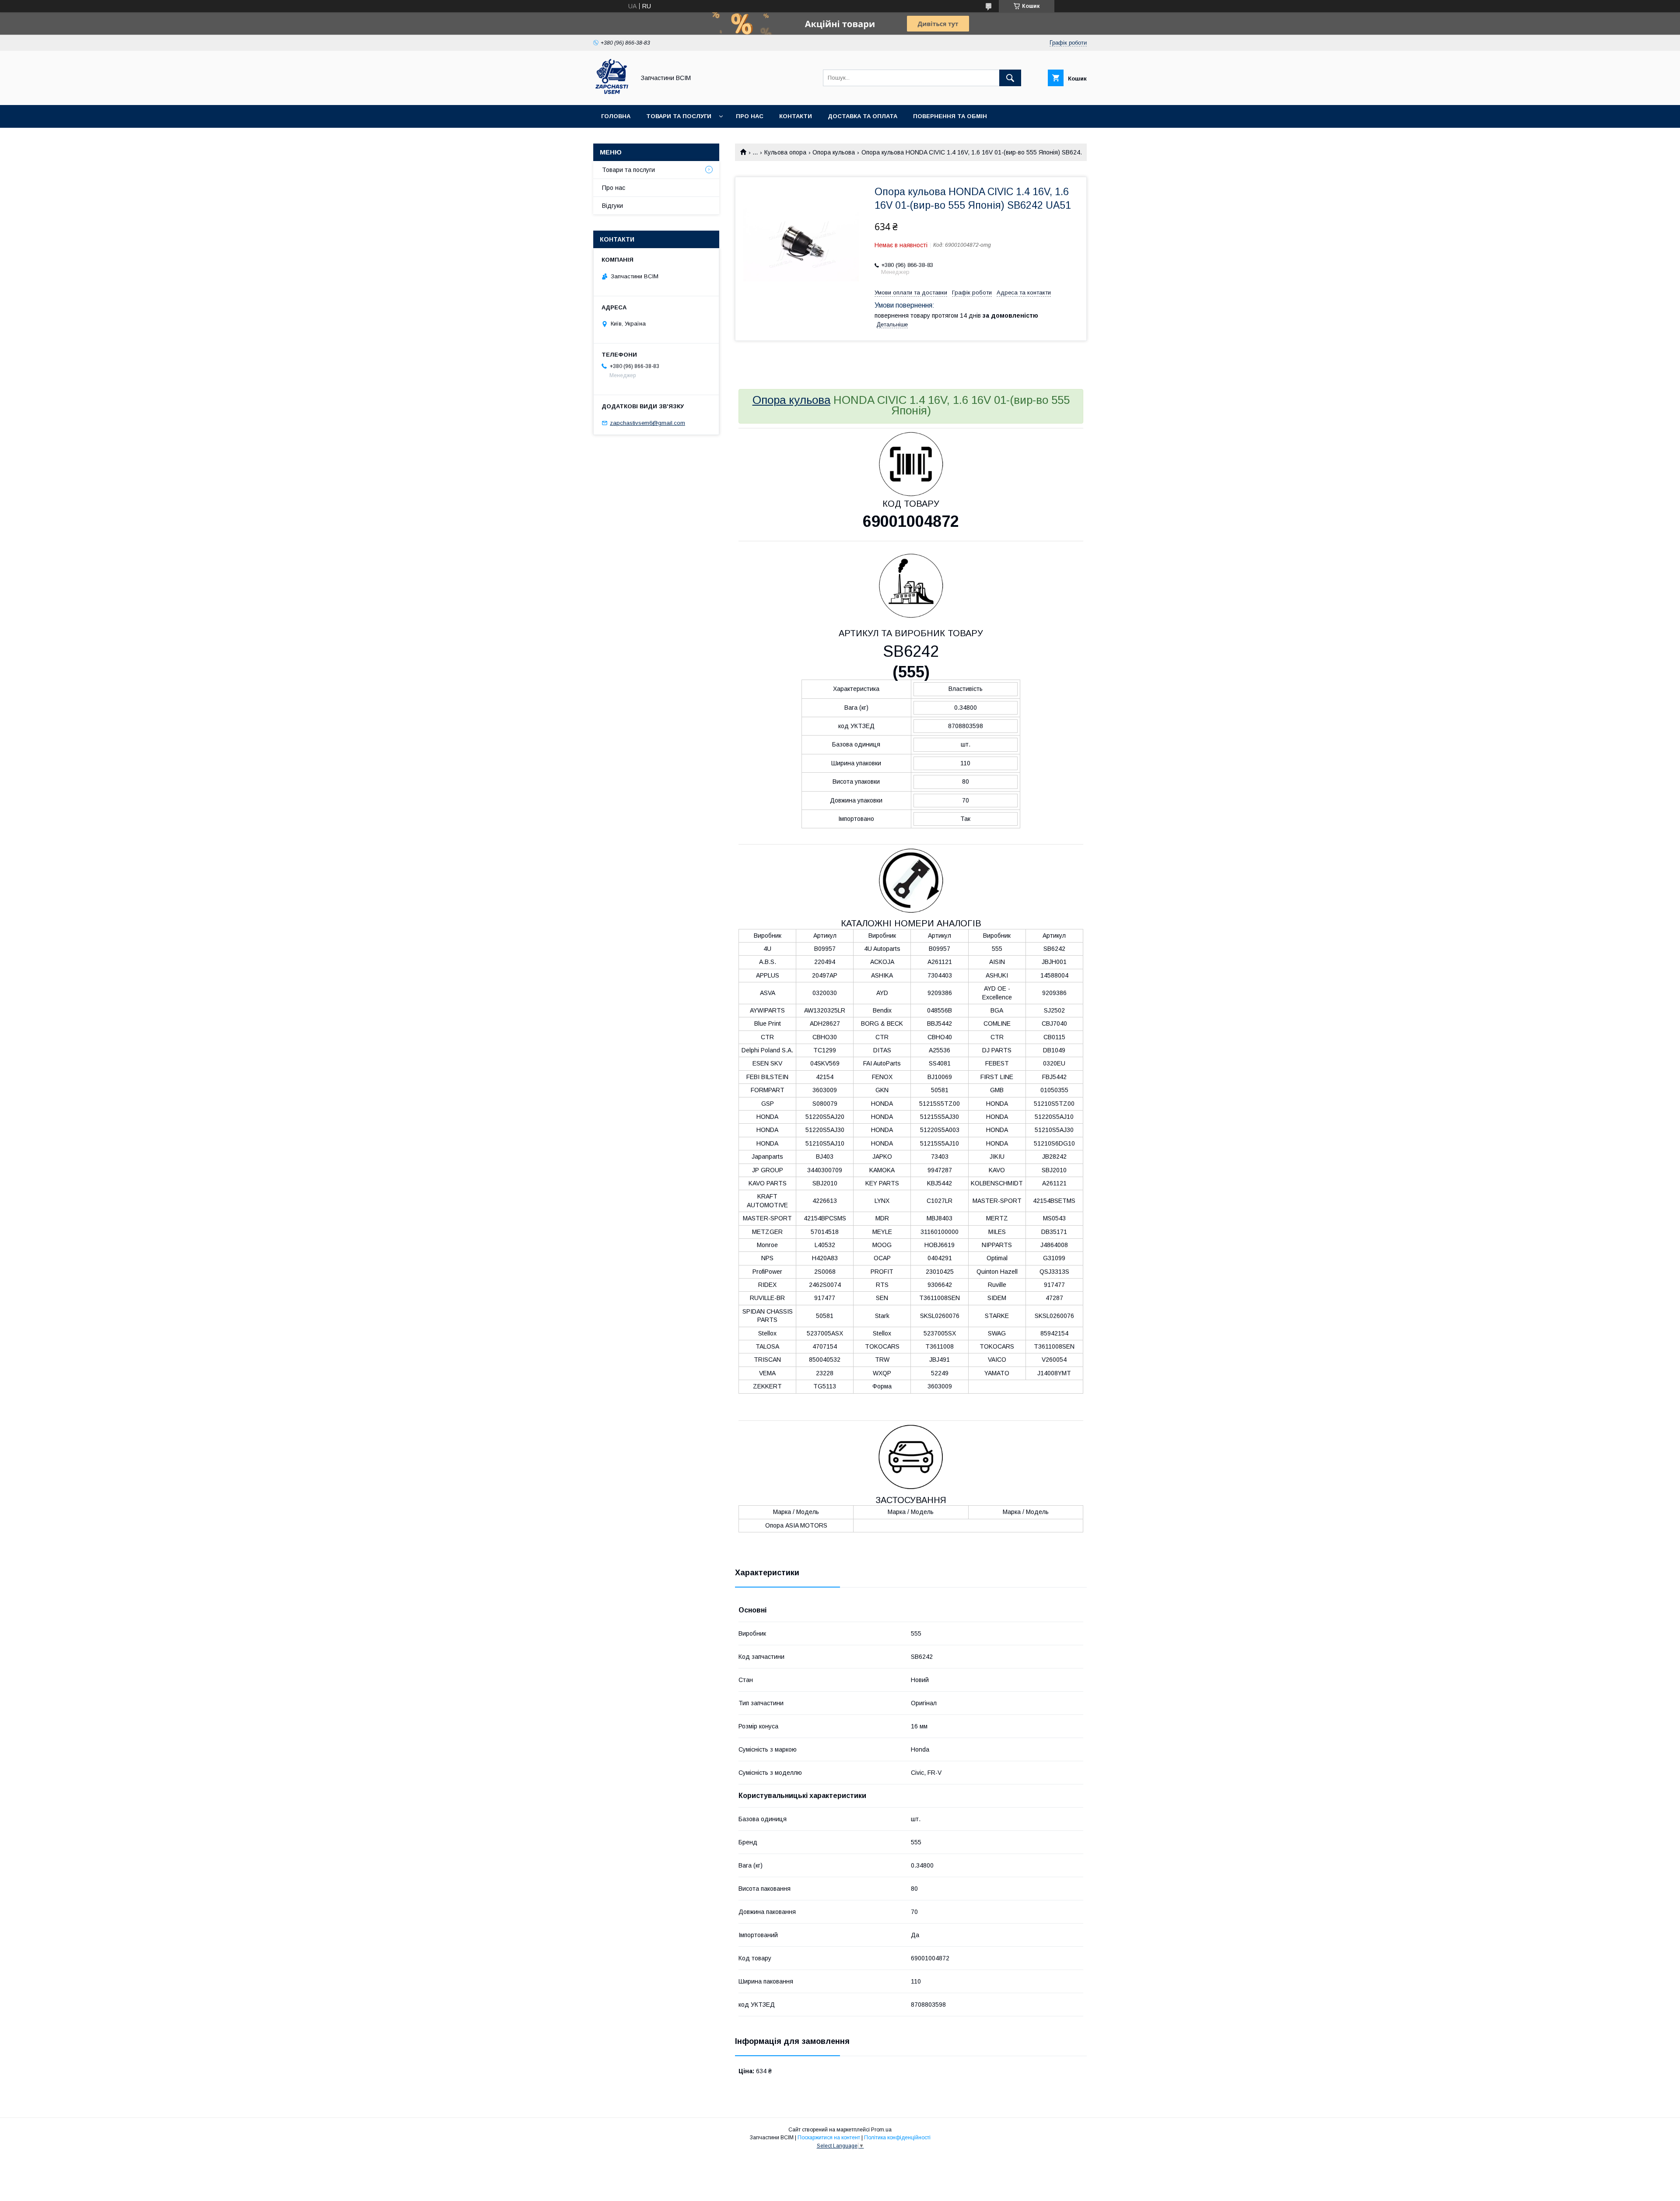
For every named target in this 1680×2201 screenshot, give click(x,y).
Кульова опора (785, 152)
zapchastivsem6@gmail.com (647, 423)
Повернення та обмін (950, 116)
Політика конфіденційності (897, 2138)
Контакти (796, 116)
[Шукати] (1010, 78)
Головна (616, 116)
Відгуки (612, 206)
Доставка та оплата (863, 116)
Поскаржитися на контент (829, 2138)
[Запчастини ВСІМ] (612, 94)
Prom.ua (881, 2130)
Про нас (750, 116)
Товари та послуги (679, 116)
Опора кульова (834, 152)
